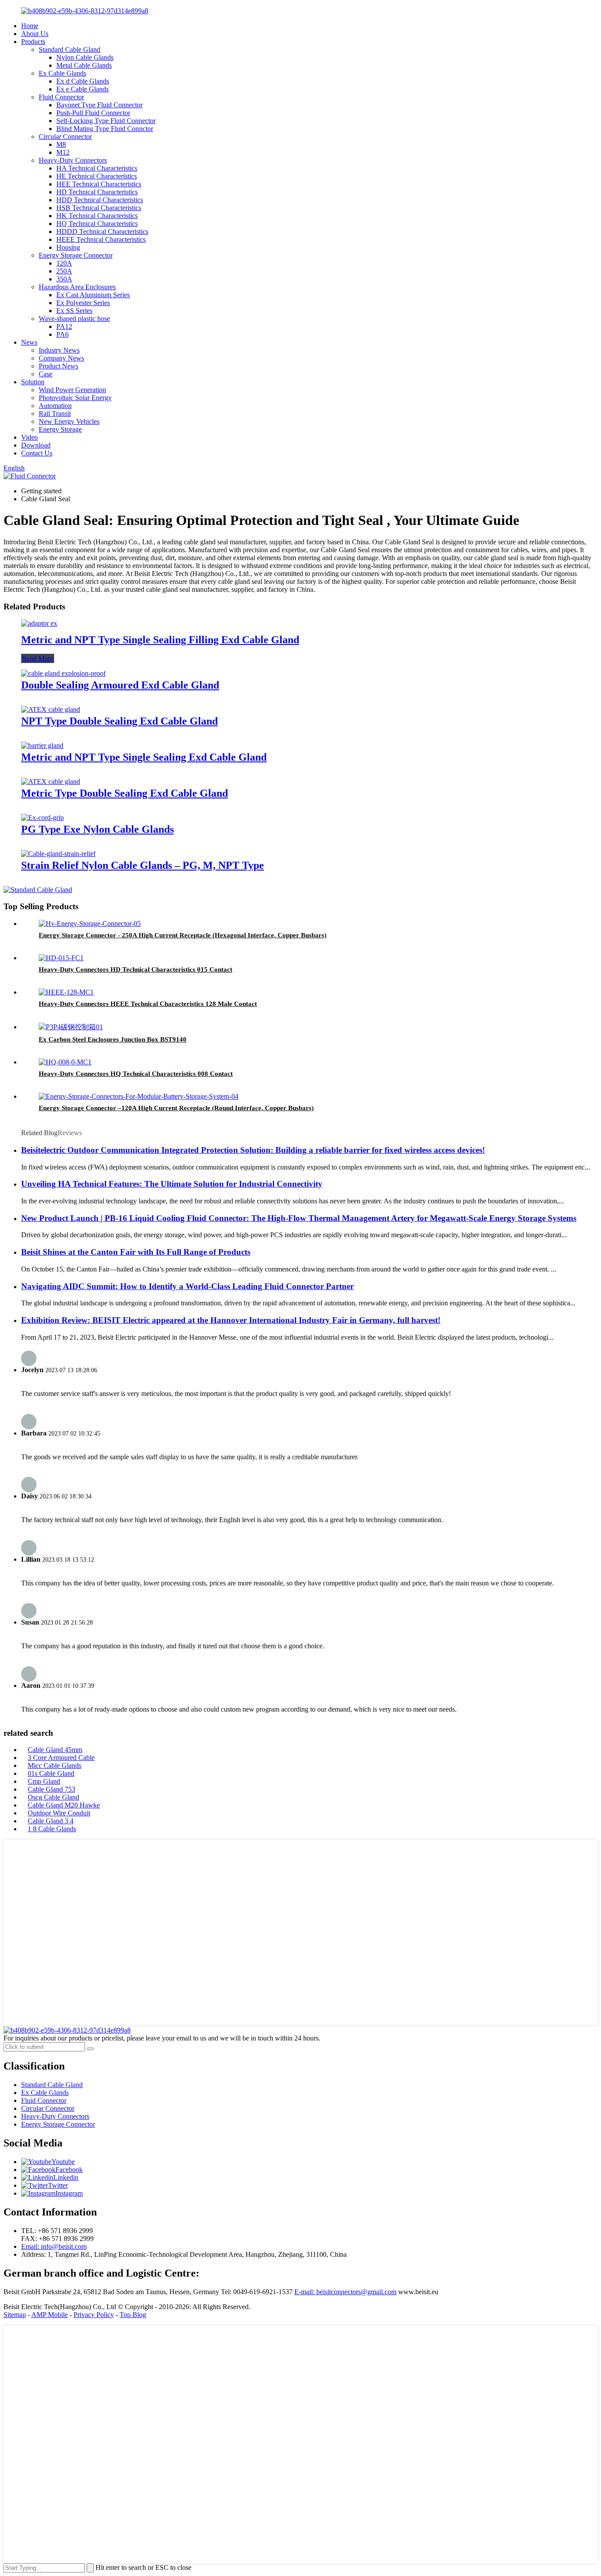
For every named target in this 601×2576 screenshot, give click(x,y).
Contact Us (37, 453)
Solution (33, 382)
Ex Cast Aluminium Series (93, 295)
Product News (59, 366)
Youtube (63, 2162)
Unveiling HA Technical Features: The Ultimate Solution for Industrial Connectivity (172, 1184)
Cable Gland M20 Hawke (64, 1805)
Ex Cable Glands (62, 73)
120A (64, 263)
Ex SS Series (74, 311)
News (29, 342)
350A (64, 279)
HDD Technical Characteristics (100, 200)
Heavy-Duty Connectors (73, 160)
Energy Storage (60, 429)
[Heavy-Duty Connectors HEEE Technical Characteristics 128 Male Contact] (66, 992)
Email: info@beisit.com (54, 2246)
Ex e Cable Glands (82, 89)
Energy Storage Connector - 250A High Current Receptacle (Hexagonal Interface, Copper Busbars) (183, 935)
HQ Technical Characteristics (97, 224)
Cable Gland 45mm (55, 1750)
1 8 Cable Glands (52, 1829)
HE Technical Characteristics (97, 176)
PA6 (62, 334)
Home (30, 26)
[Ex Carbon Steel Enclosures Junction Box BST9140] (71, 1027)
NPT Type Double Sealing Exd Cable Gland (119, 721)
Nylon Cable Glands (85, 57)
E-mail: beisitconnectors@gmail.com (345, 2292)
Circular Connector (65, 137)
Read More (38, 658)
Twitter (58, 2185)
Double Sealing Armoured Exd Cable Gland (120, 685)
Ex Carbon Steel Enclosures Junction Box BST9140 (113, 1039)
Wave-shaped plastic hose (74, 319)
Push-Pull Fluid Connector (93, 113)
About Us (35, 34)
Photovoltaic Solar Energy (75, 398)
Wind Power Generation (72, 390)
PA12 (64, 326)
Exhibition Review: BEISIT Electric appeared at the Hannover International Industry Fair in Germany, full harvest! (231, 1320)
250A (64, 271)
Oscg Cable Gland (53, 1797)
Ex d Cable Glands (83, 81)
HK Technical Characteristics (97, 216)
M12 (63, 152)
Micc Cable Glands (55, 1765)
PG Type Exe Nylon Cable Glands (97, 829)
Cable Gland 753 (51, 1789)
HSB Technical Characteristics (99, 208)
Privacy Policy (94, 2315)
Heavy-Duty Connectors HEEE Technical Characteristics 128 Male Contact (148, 1004)
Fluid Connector (61, 97)
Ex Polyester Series (83, 303)
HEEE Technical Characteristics (101, 239)
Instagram (69, 2193)
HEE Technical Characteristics (99, 184)
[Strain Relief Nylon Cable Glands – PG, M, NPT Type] (58, 854)
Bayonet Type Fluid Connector (99, 105)
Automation (55, 406)
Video (29, 437)
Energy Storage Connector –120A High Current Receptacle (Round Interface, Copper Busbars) (176, 1108)
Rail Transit (55, 414)
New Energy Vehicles (69, 421)
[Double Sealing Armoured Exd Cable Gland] (63, 673)
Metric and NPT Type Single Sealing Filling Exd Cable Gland (160, 640)
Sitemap (15, 2315)
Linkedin (66, 2177)
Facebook (69, 2170)
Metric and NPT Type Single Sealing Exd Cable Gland (144, 757)
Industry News (59, 350)
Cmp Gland (44, 1781)
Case (46, 374)
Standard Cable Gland (70, 49)
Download (36, 445)
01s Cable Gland (51, 1773)
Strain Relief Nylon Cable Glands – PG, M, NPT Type (143, 865)
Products (33, 42)
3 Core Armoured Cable (61, 1758)
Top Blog (133, 2315)
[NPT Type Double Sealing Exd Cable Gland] (51, 709)
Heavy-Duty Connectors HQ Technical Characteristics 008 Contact (136, 1074)
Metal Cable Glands (84, 65)
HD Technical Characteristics (97, 192)
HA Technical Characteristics (97, 168)
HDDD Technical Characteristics (102, 231)
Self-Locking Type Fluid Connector (106, 121)
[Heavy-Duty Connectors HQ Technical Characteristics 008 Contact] (65, 1062)
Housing (68, 247)
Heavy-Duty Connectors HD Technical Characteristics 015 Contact (136, 969)
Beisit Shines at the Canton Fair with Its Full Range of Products (136, 1252)
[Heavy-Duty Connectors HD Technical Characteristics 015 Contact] (61, 958)
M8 (61, 144)
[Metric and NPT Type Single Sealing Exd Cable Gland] (42, 745)
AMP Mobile (49, 2315)
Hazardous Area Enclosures (77, 287)
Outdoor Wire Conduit (59, 1813)
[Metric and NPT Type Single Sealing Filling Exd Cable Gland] (39, 623)
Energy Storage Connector (76, 255)
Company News (61, 358)
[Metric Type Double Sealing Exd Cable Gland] (51, 782)
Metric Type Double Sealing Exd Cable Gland (125, 793)
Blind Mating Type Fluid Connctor (105, 129)
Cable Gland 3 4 (51, 1821)
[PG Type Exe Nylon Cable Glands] (42, 818)
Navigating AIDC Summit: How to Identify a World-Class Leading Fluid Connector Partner (187, 1286)
